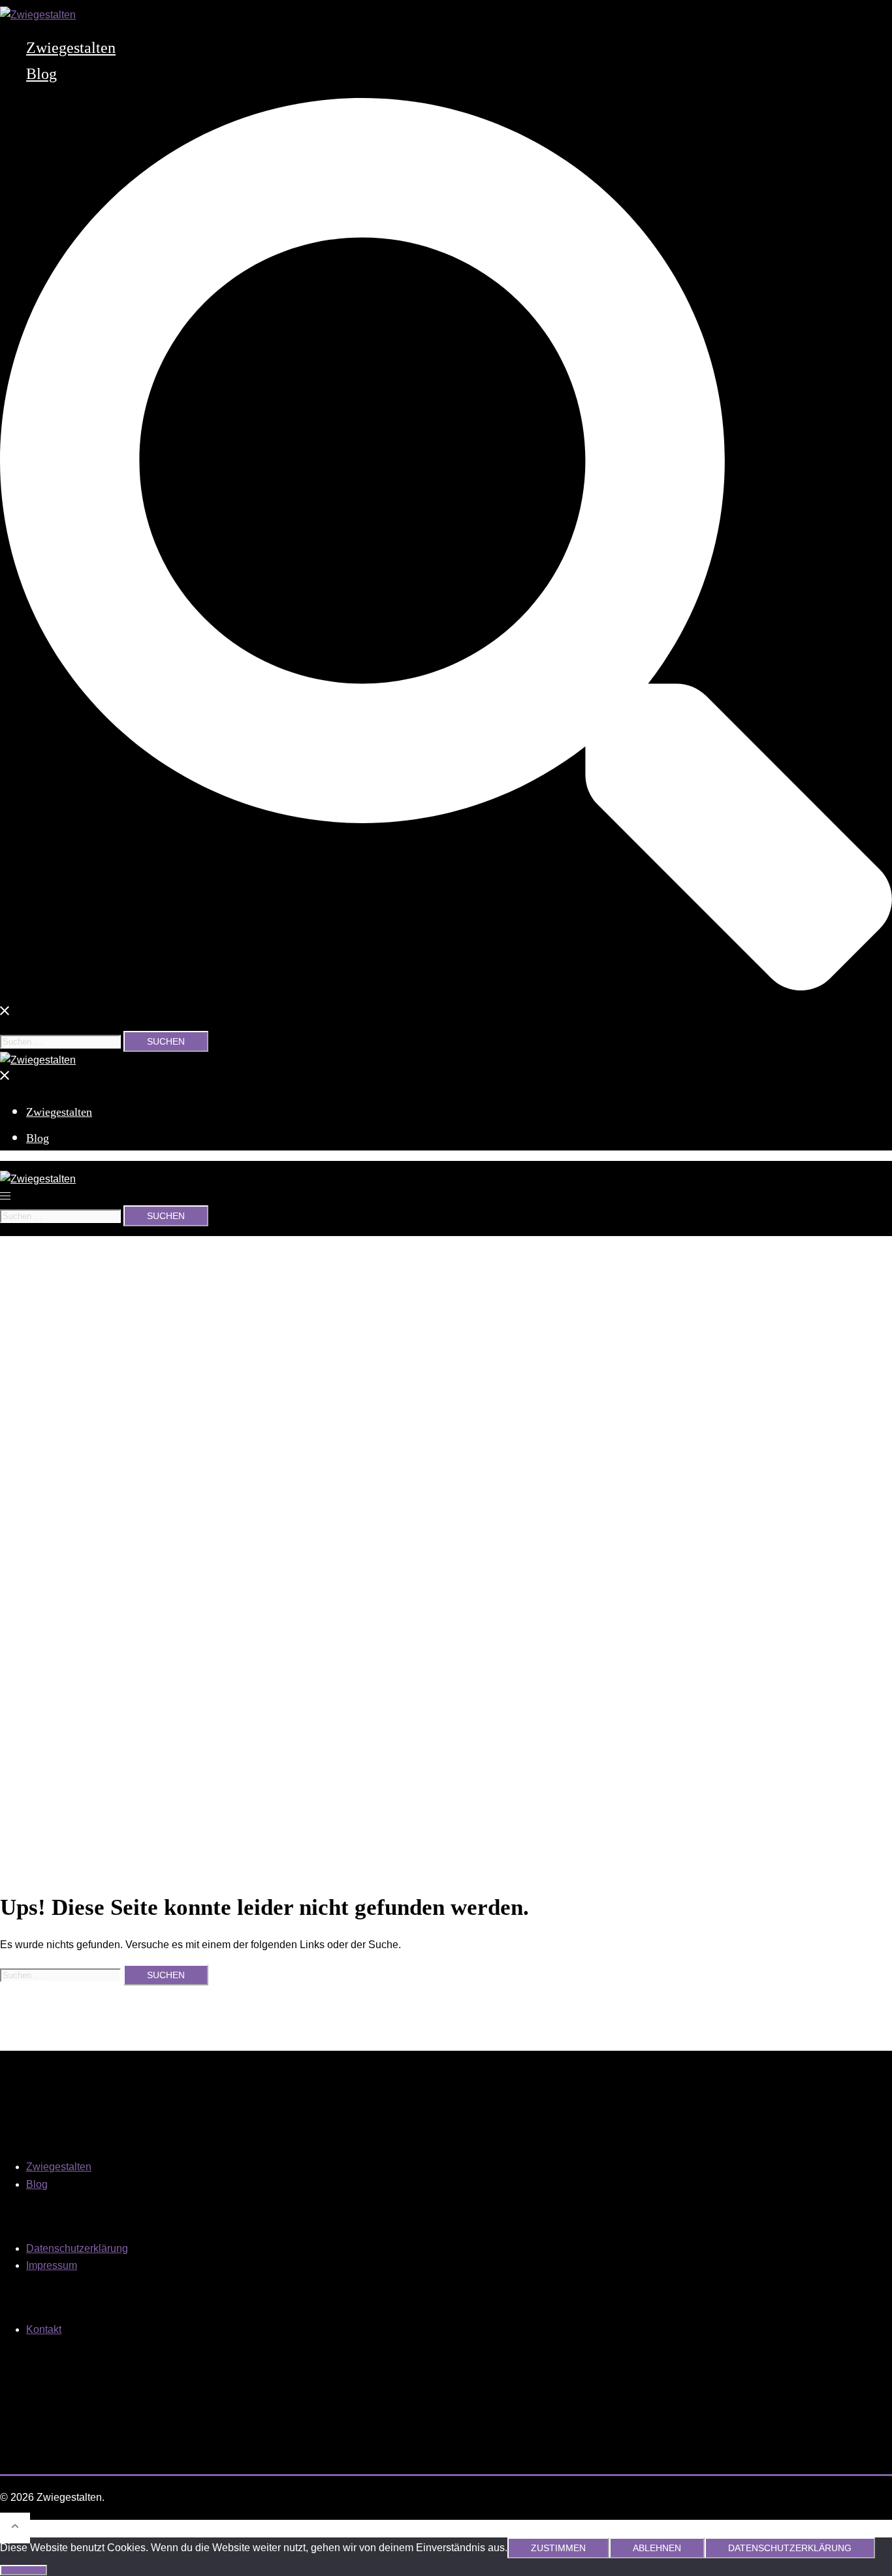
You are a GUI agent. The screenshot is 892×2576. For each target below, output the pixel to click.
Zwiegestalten (71, 48)
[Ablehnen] (24, 2570)
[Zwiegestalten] (38, 15)
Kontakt (44, 2329)
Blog (41, 74)
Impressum (52, 2265)
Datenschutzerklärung (77, 2248)
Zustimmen (558, 2548)
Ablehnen (657, 2548)
